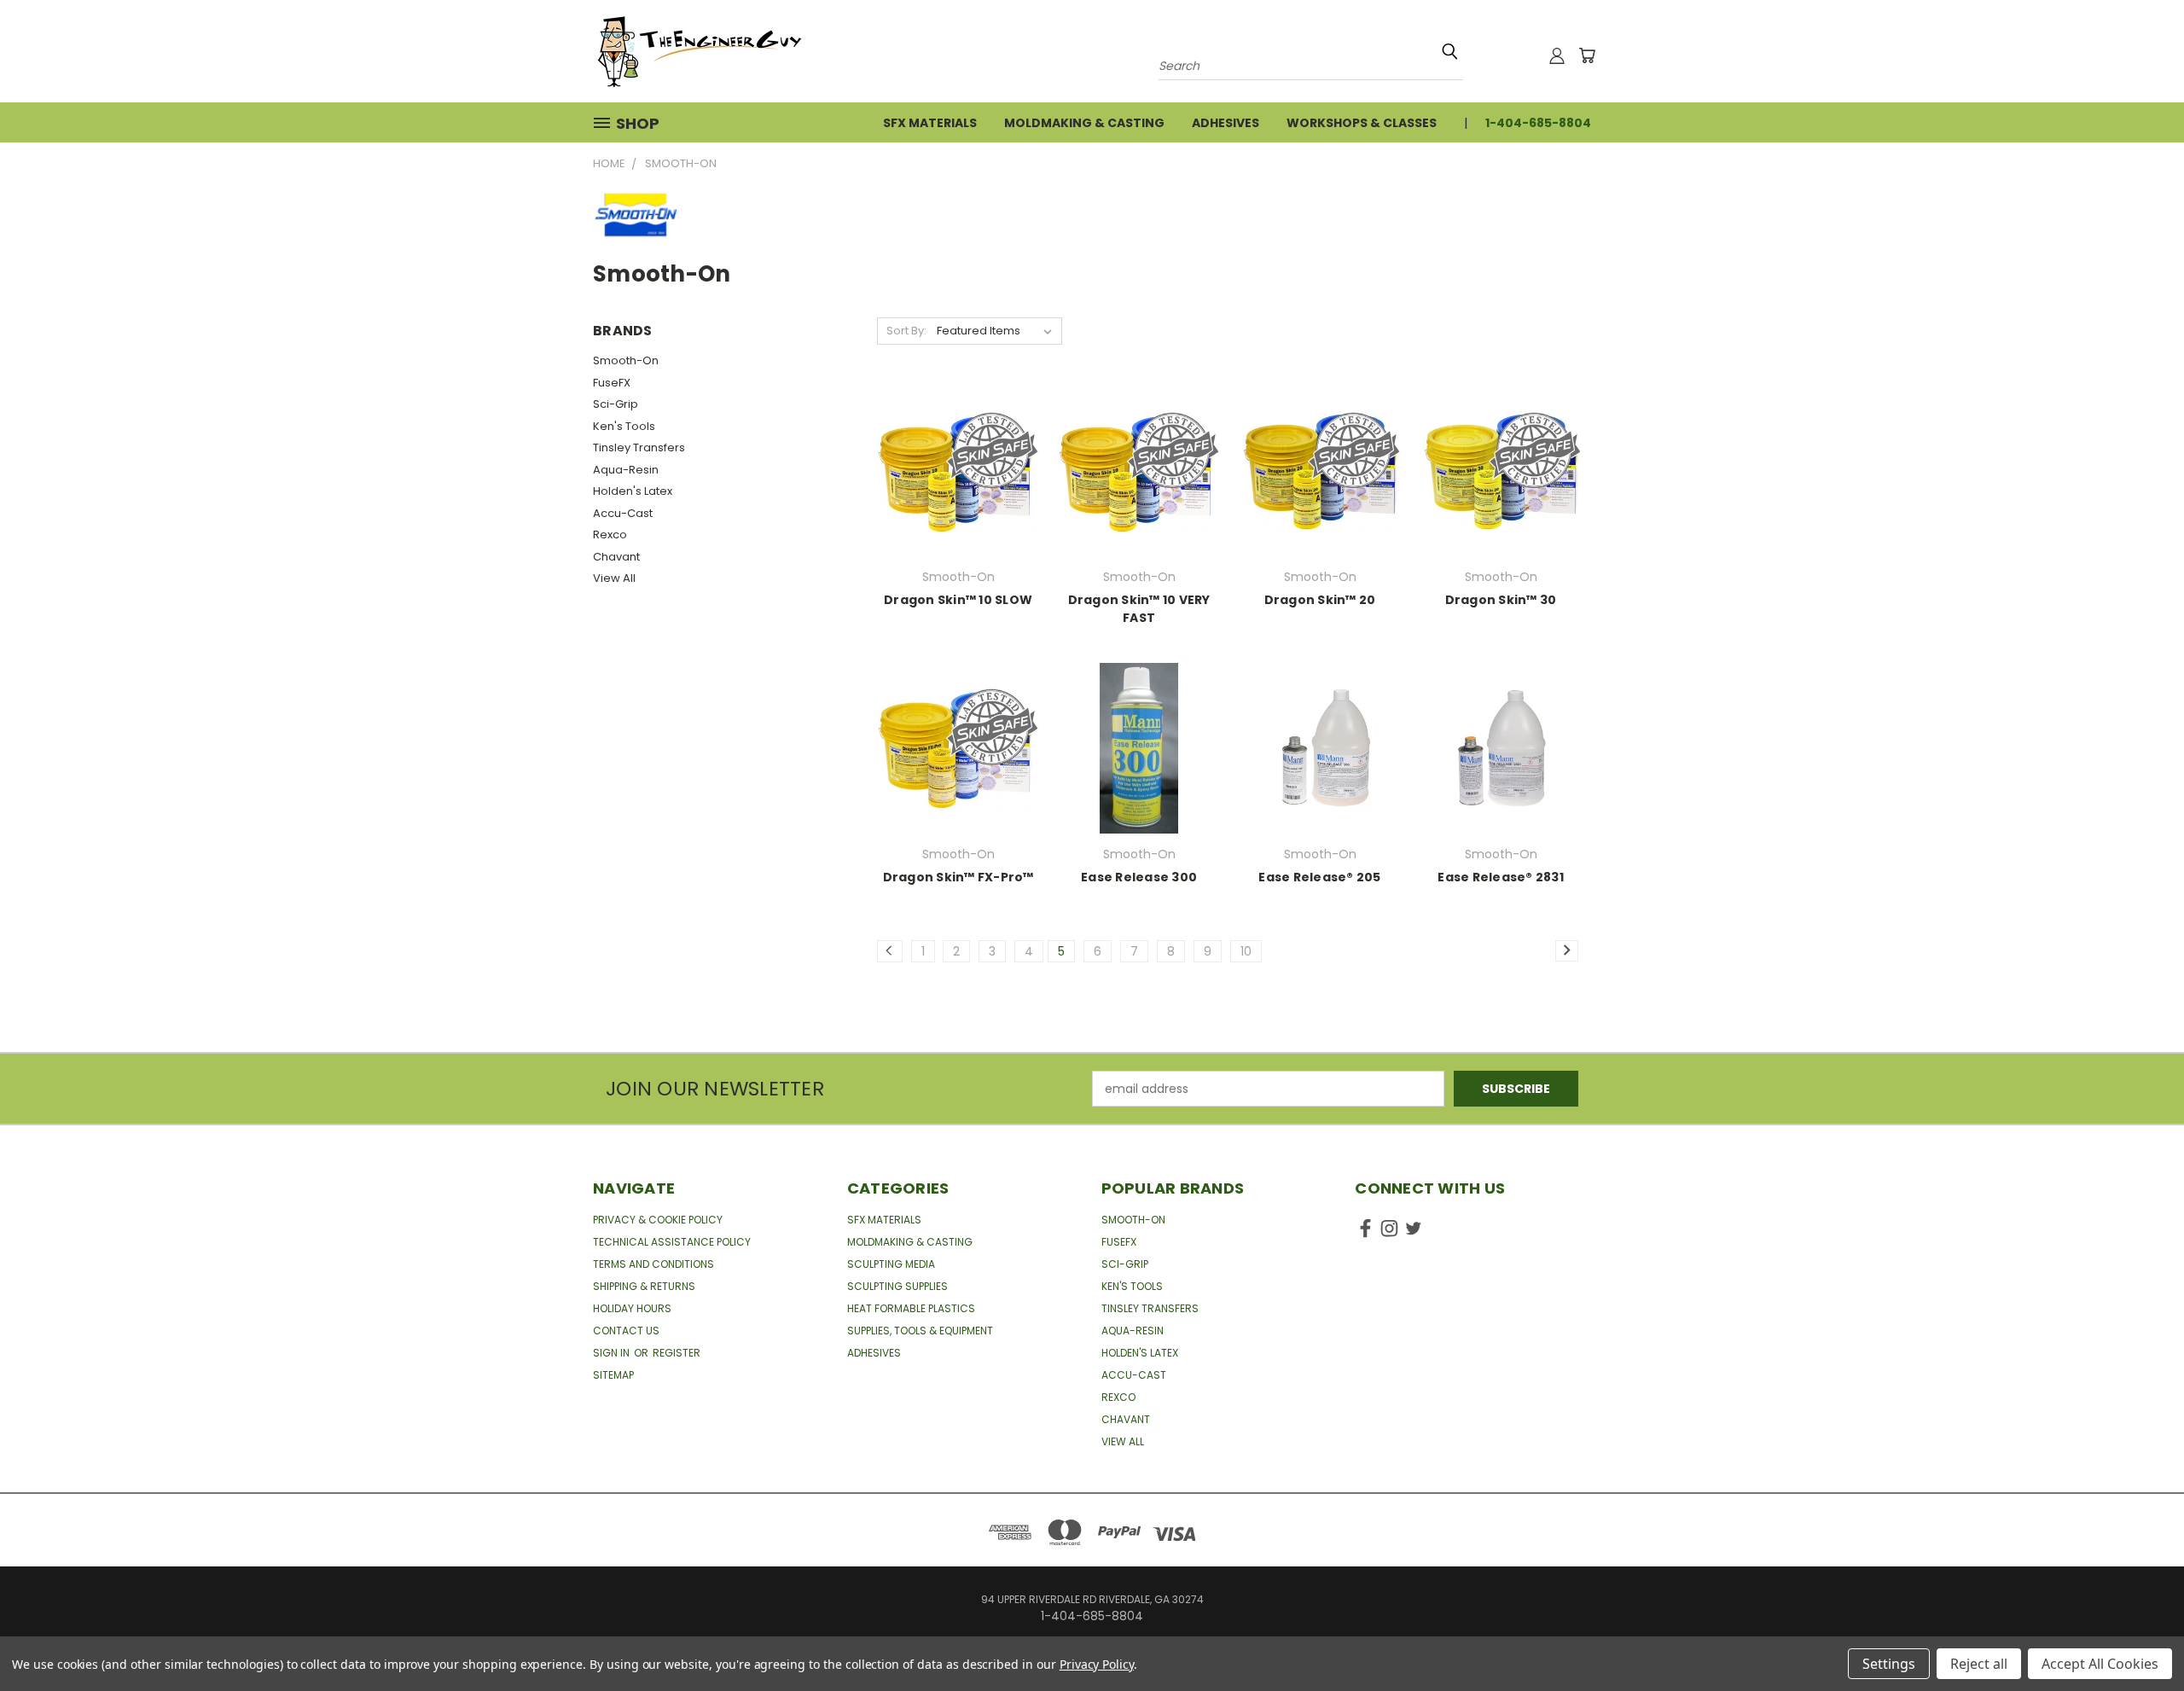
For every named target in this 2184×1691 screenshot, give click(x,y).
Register (677, 1353)
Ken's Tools (624, 426)
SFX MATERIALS (884, 1220)
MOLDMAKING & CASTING (910, 1242)
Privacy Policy (1097, 1664)
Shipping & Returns (644, 1286)
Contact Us (626, 1331)
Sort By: (906, 331)
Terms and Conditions (653, 1264)
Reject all (1979, 1664)
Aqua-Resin (626, 470)
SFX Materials (930, 123)
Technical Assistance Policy (672, 1242)
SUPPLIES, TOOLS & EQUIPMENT (920, 1331)
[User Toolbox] (1557, 55)
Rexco (610, 535)
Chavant (616, 557)
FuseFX (612, 383)
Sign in (613, 1353)
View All (614, 578)
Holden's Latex (633, 491)
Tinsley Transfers (639, 447)
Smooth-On (626, 360)
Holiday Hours (632, 1308)
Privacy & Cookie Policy (658, 1220)
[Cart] (1587, 55)
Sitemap (613, 1375)
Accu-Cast (623, 513)
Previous (2139, 1638)
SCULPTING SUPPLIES (897, 1286)
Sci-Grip (616, 404)
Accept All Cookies (2100, 1664)
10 (1246, 951)
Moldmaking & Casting (1084, 123)
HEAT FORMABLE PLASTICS (911, 1308)
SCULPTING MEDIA (891, 1264)
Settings (1889, 1664)
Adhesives (1226, 123)
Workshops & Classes (1362, 123)
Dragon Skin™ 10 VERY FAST (1139, 609)
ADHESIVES (874, 1353)
